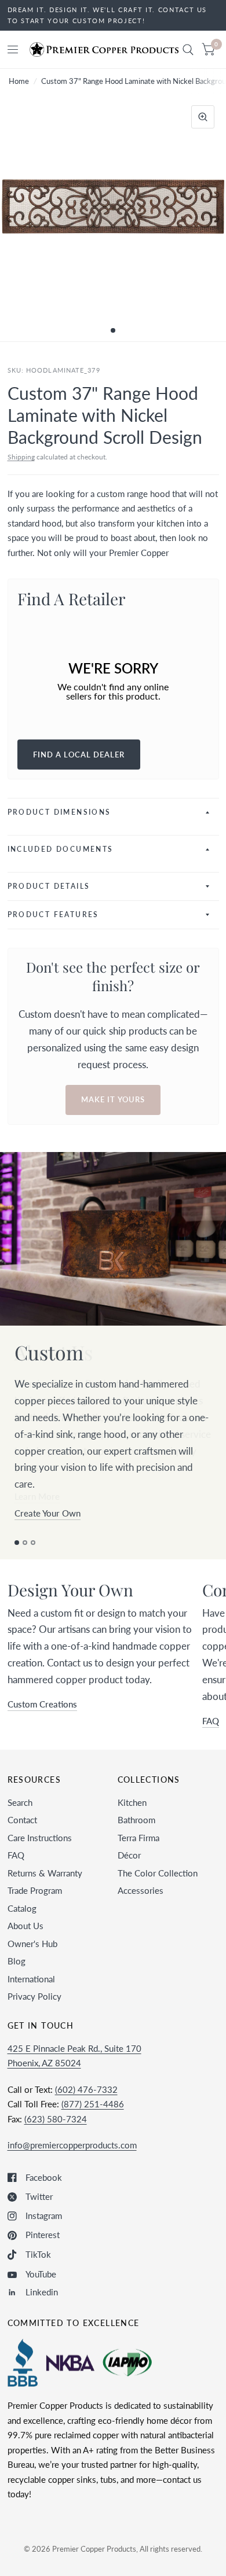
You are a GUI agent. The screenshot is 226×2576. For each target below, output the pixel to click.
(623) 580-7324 (56, 2119)
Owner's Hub (32, 1944)
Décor (129, 1855)
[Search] (188, 49)
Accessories (141, 1890)
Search (20, 1802)
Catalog (22, 1908)
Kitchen (132, 1802)
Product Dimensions (59, 812)
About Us (25, 1926)
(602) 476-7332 (86, 2089)
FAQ (16, 1855)
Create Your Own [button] (48, 1513)
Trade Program (35, 1890)
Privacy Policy (34, 1996)
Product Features (53, 915)
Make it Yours (113, 1099)
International (31, 1979)
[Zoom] (203, 117)
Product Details (49, 886)
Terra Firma (138, 1838)
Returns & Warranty (45, 1873)
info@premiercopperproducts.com (72, 2145)
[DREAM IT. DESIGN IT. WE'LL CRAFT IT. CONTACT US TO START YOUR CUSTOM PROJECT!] (113, 15)
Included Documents (61, 849)
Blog (17, 1961)
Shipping (21, 457)
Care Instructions (40, 1838)
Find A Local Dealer (79, 755)
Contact (22, 1820)
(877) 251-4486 (93, 2104)
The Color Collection (158, 1873)
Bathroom (136, 1820)
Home (19, 81)
